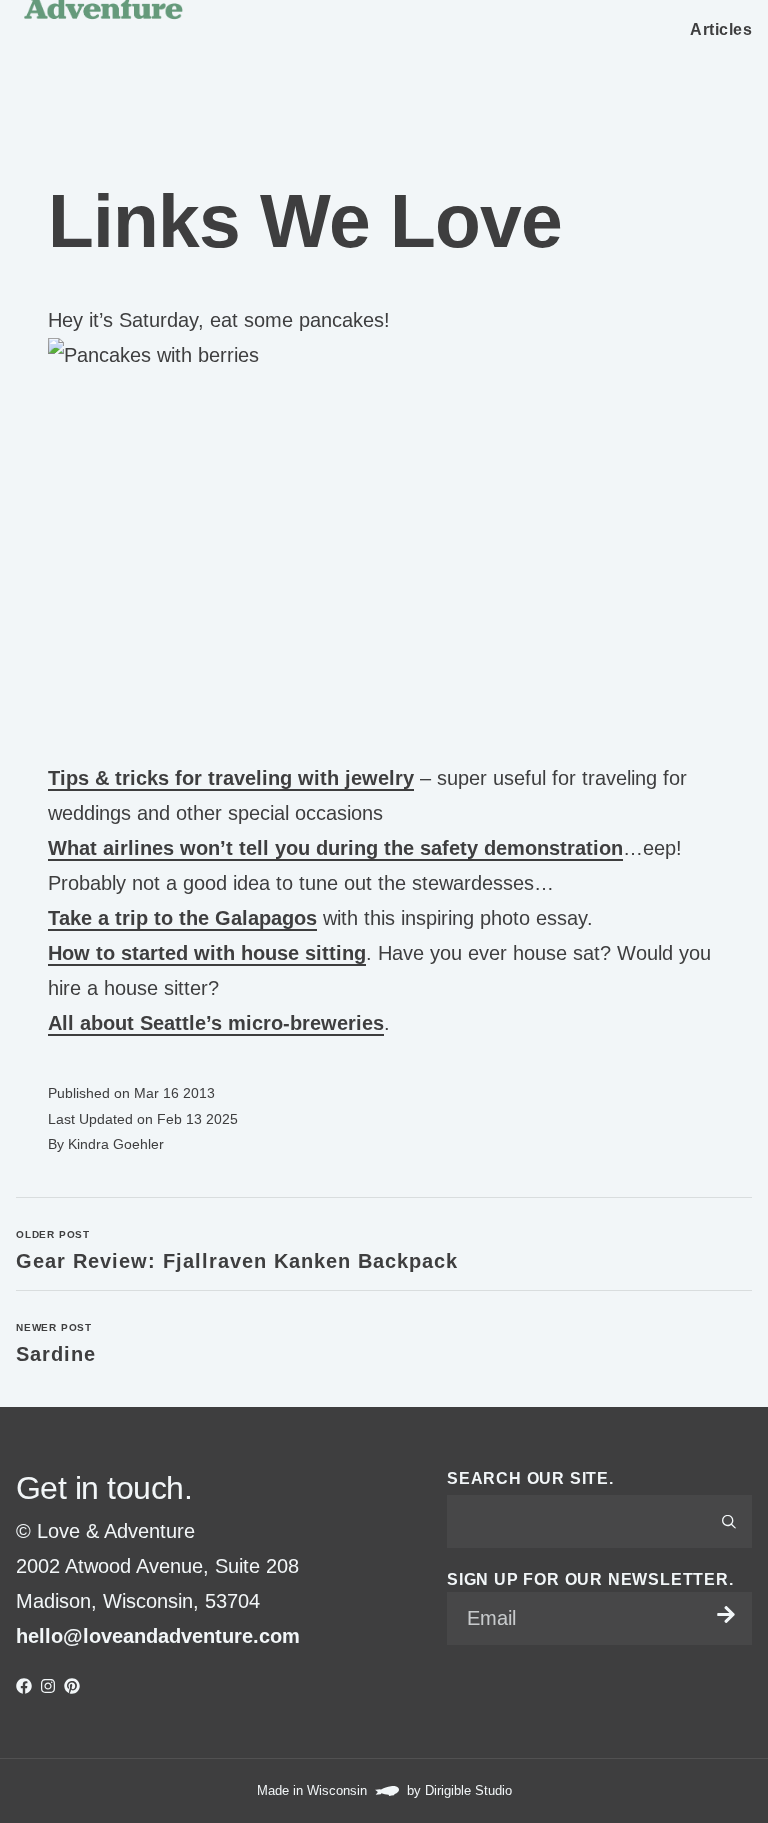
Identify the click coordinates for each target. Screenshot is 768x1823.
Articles (721, 29)
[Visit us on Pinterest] (72, 1686)
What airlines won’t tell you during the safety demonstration (335, 848)
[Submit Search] (729, 1521)
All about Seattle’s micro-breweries (216, 1023)
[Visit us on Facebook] (24, 1686)
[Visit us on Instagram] (48, 1686)
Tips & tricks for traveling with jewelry (231, 778)
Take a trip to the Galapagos (182, 918)
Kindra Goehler (116, 1144)
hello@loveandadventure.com (158, 1636)
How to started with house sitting (207, 953)
